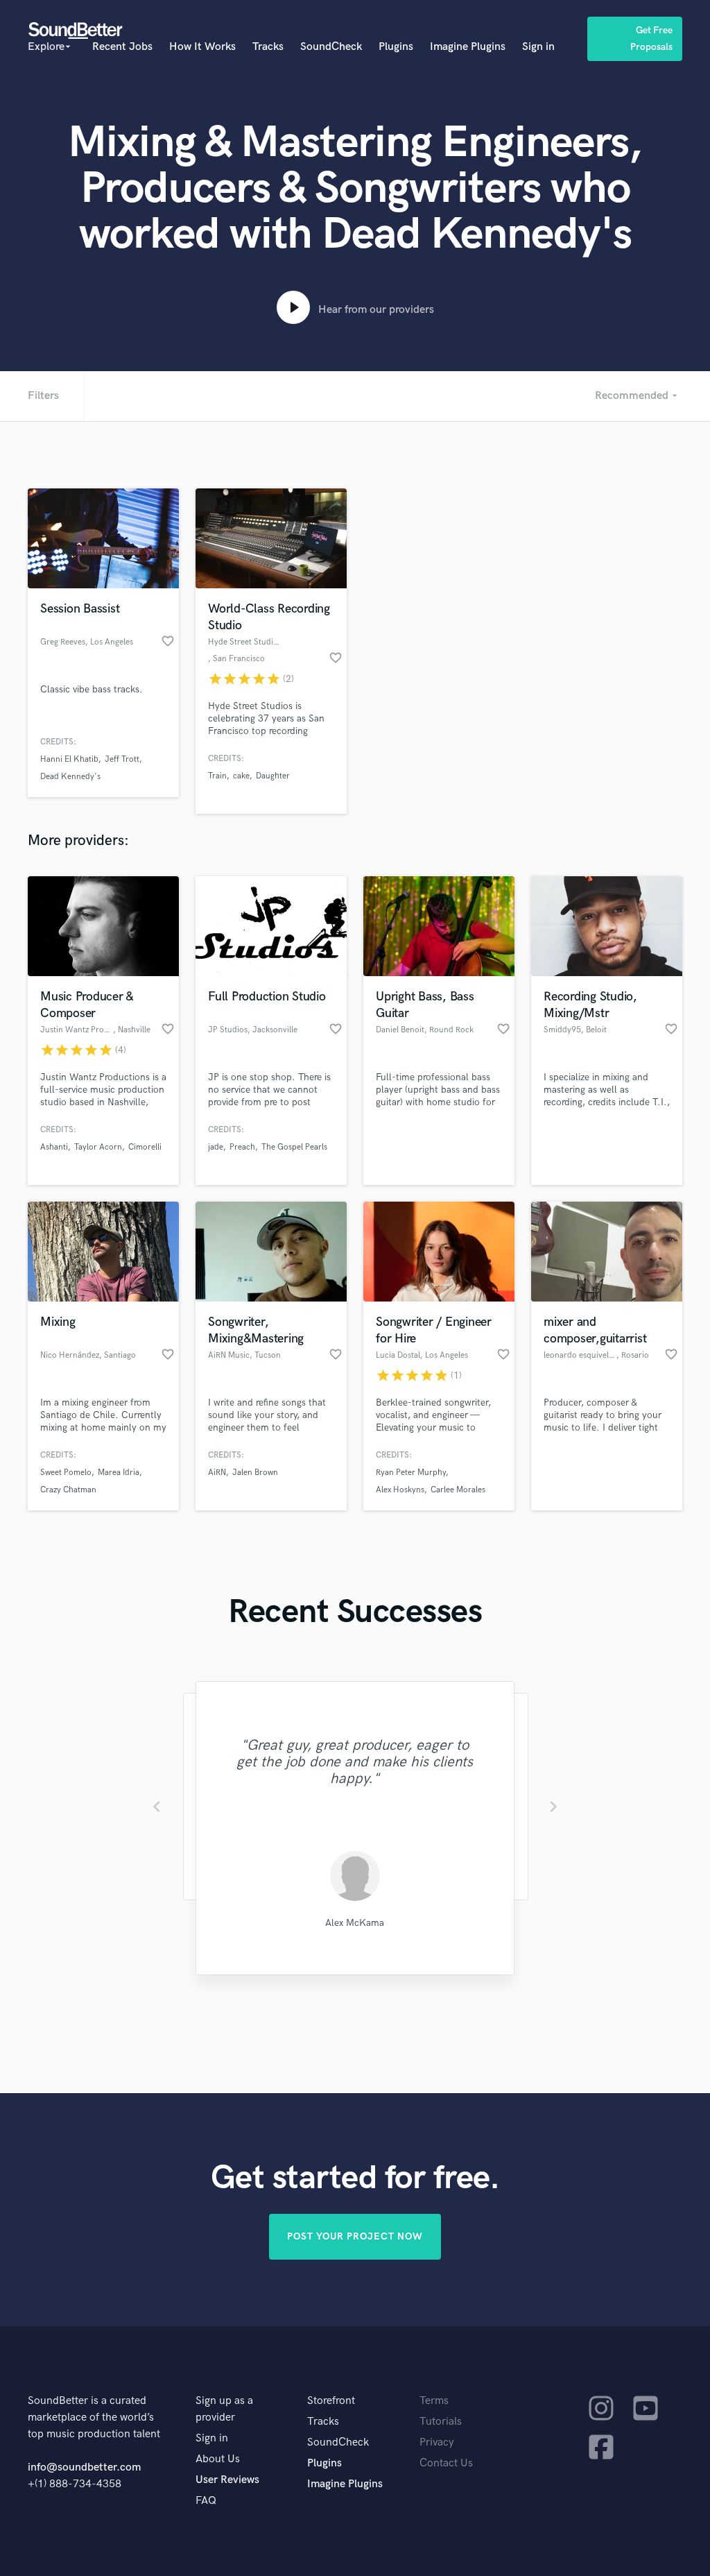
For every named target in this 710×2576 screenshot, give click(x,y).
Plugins (396, 47)
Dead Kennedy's (70, 777)
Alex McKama (355, 1923)
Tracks (268, 47)
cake (241, 776)
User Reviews (227, 2480)
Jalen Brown (255, 1473)
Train (217, 776)
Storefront (331, 2401)
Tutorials (441, 2422)
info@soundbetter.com (84, 2467)
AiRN (217, 1473)
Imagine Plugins (468, 47)
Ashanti (54, 1147)
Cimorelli (145, 1147)
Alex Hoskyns (400, 1490)
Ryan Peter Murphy (411, 1473)
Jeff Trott (122, 759)
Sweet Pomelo (66, 1473)
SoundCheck (331, 47)
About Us (218, 2459)
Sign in (538, 47)
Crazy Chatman (68, 1490)
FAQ (206, 2501)
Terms (434, 2401)
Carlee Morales (458, 1490)
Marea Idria (119, 1473)
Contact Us (446, 2463)
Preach (242, 1147)
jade (216, 1147)
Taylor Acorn (98, 1147)
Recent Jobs (122, 47)
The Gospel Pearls (294, 1147)
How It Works (202, 47)
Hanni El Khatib (69, 759)
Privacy (437, 2442)
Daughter (273, 776)
